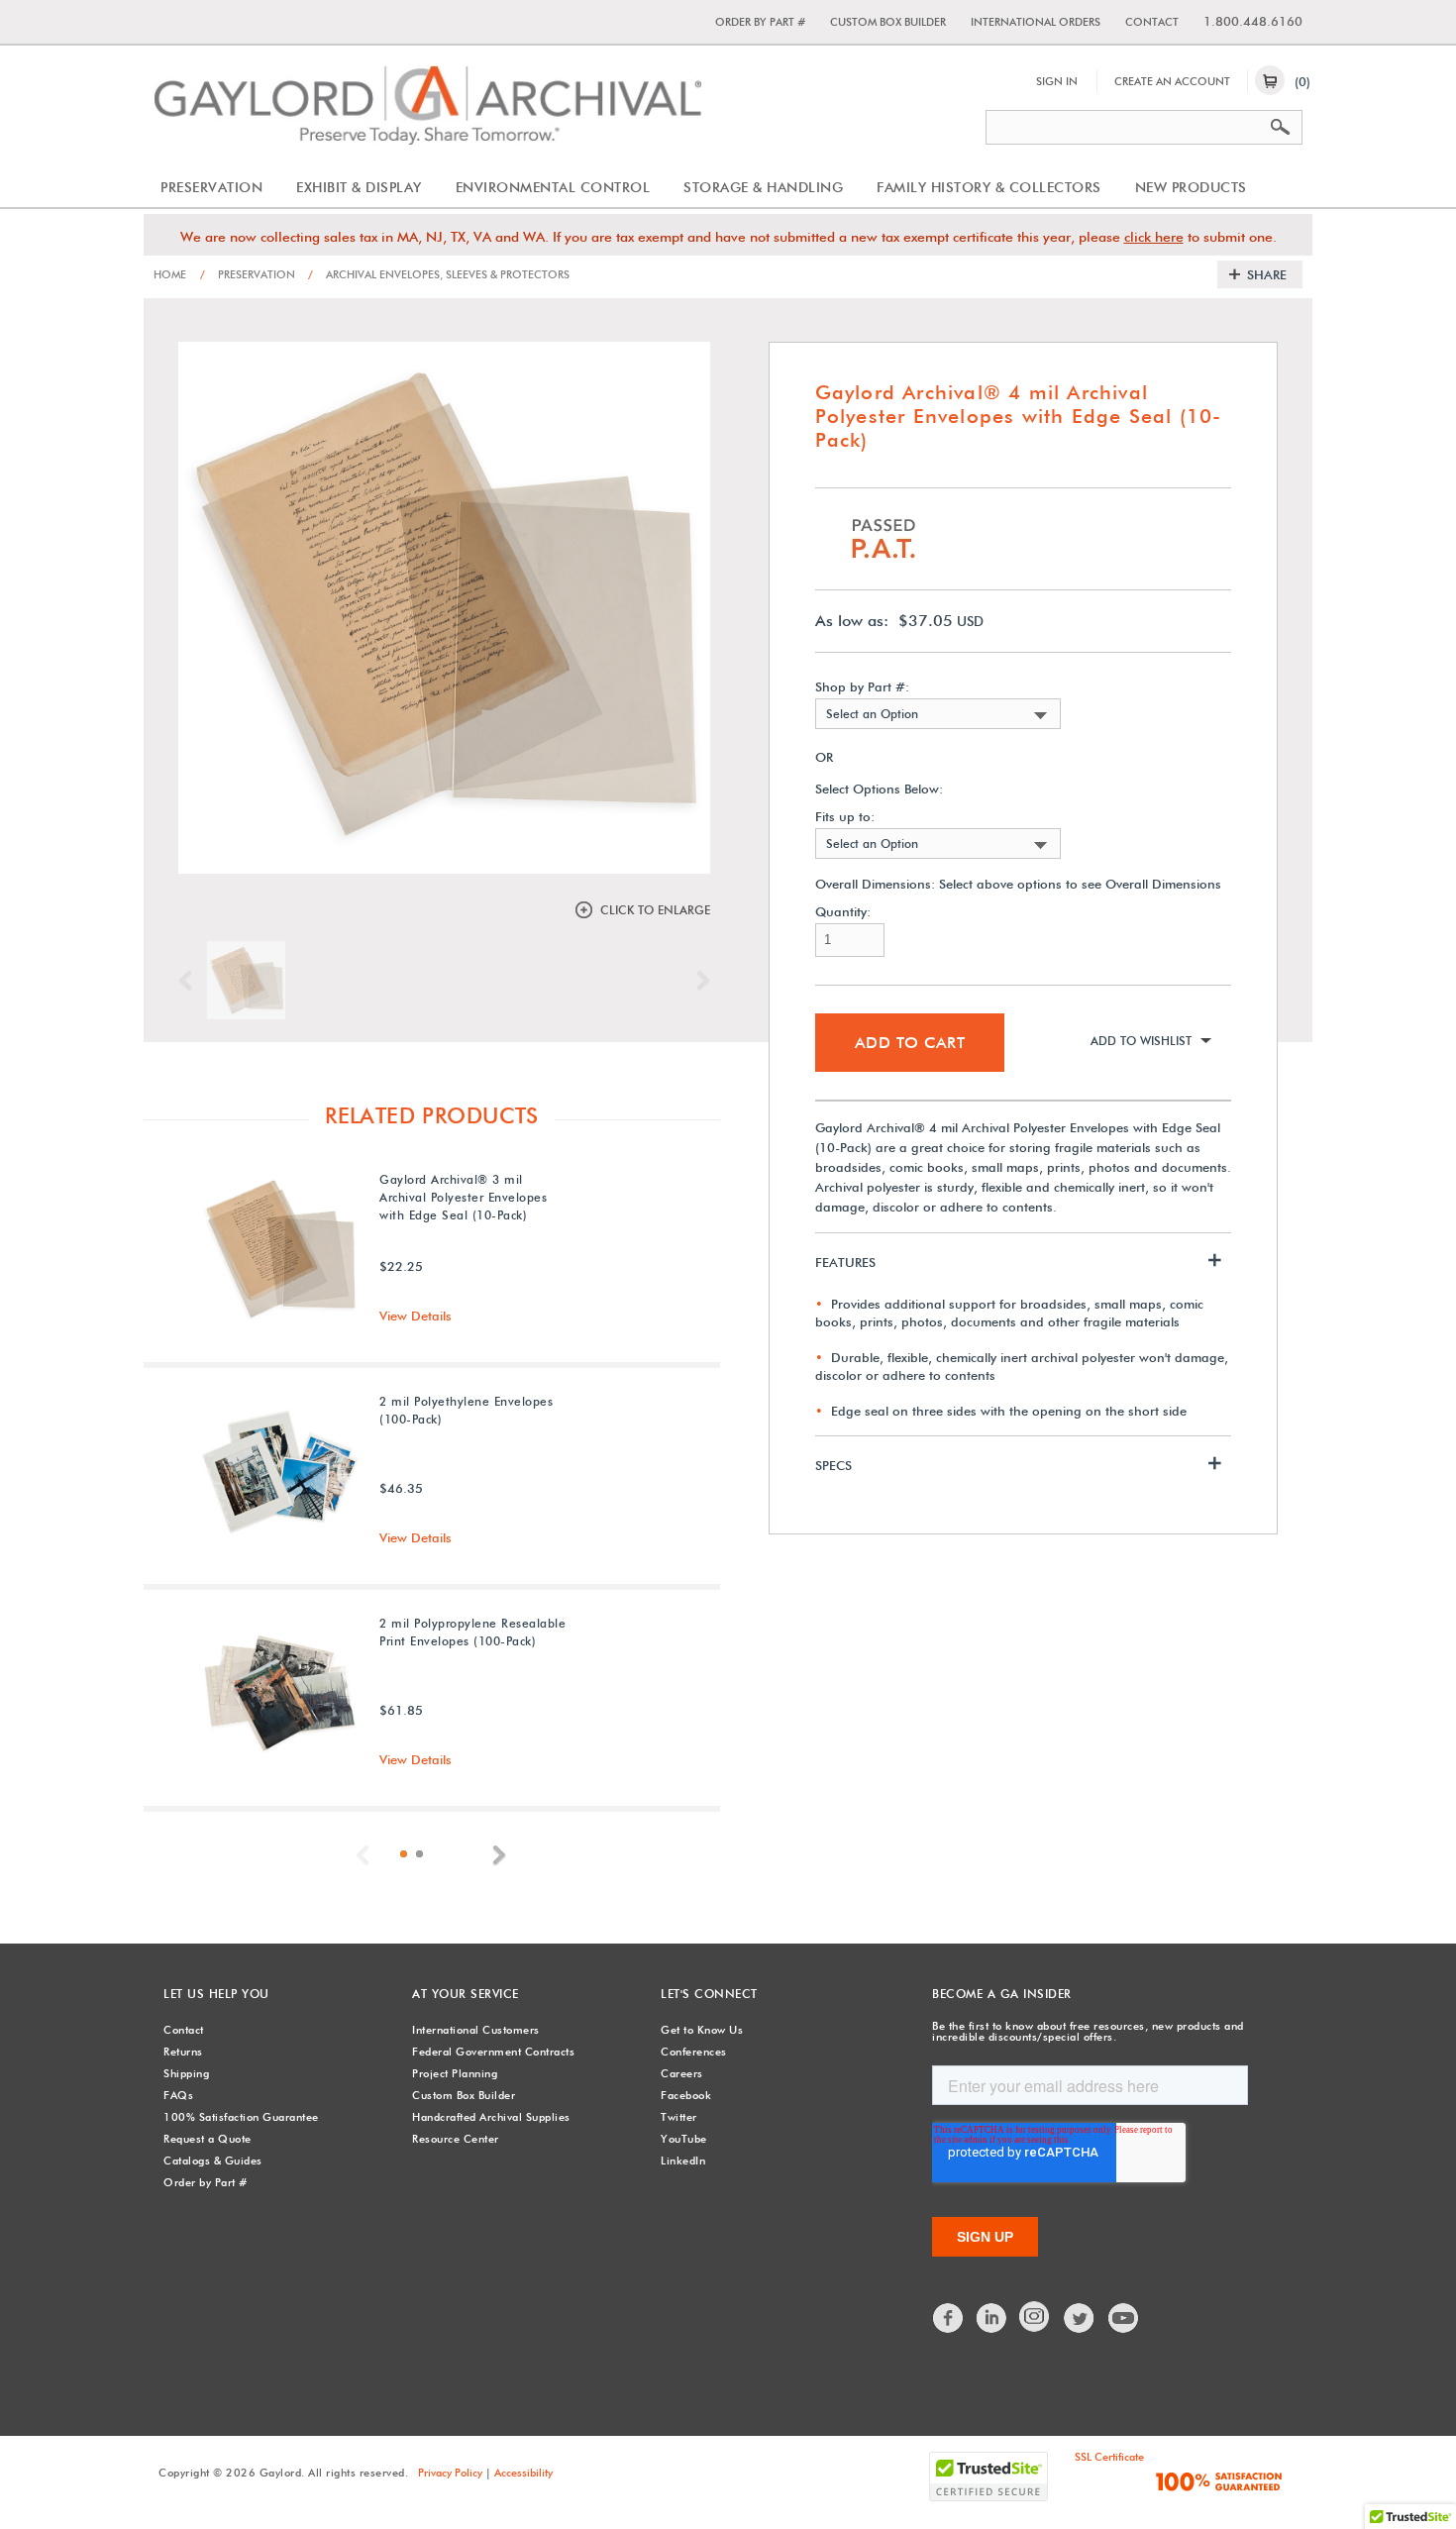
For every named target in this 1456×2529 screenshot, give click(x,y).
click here (1154, 237)
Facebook (686, 2095)
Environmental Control (553, 187)
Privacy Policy (450, 2473)
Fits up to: (845, 817)
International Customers (476, 2030)
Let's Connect (709, 1994)
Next (698, 981)
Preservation (211, 187)
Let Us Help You (216, 1994)
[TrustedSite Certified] (988, 2476)
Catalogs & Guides (213, 2160)
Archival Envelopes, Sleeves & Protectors (439, 274)
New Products (1191, 187)
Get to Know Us (702, 2030)
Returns (183, 2052)
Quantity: (843, 912)
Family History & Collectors (989, 187)
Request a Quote (208, 2139)
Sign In (1057, 81)
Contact (1152, 22)
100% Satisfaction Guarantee (241, 2117)
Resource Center (456, 2139)
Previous (190, 981)
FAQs (178, 2095)
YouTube (684, 2139)
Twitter (679, 2117)
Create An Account (1172, 81)
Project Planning (455, 2073)
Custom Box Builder (888, 22)
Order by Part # (760, 22)
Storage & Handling (763, 187)
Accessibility (523, 2473)
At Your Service (466, 1994)
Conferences (694, 2052)
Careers (682, 2073)
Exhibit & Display (359, 187)
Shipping (186, 2073)
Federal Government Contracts (493, 2052)
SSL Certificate (1109, 2457)
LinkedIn (683, 2160)
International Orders (1036, 22)
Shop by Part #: (862, 687)
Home (170, 274)
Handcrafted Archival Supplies (491, 2117)
